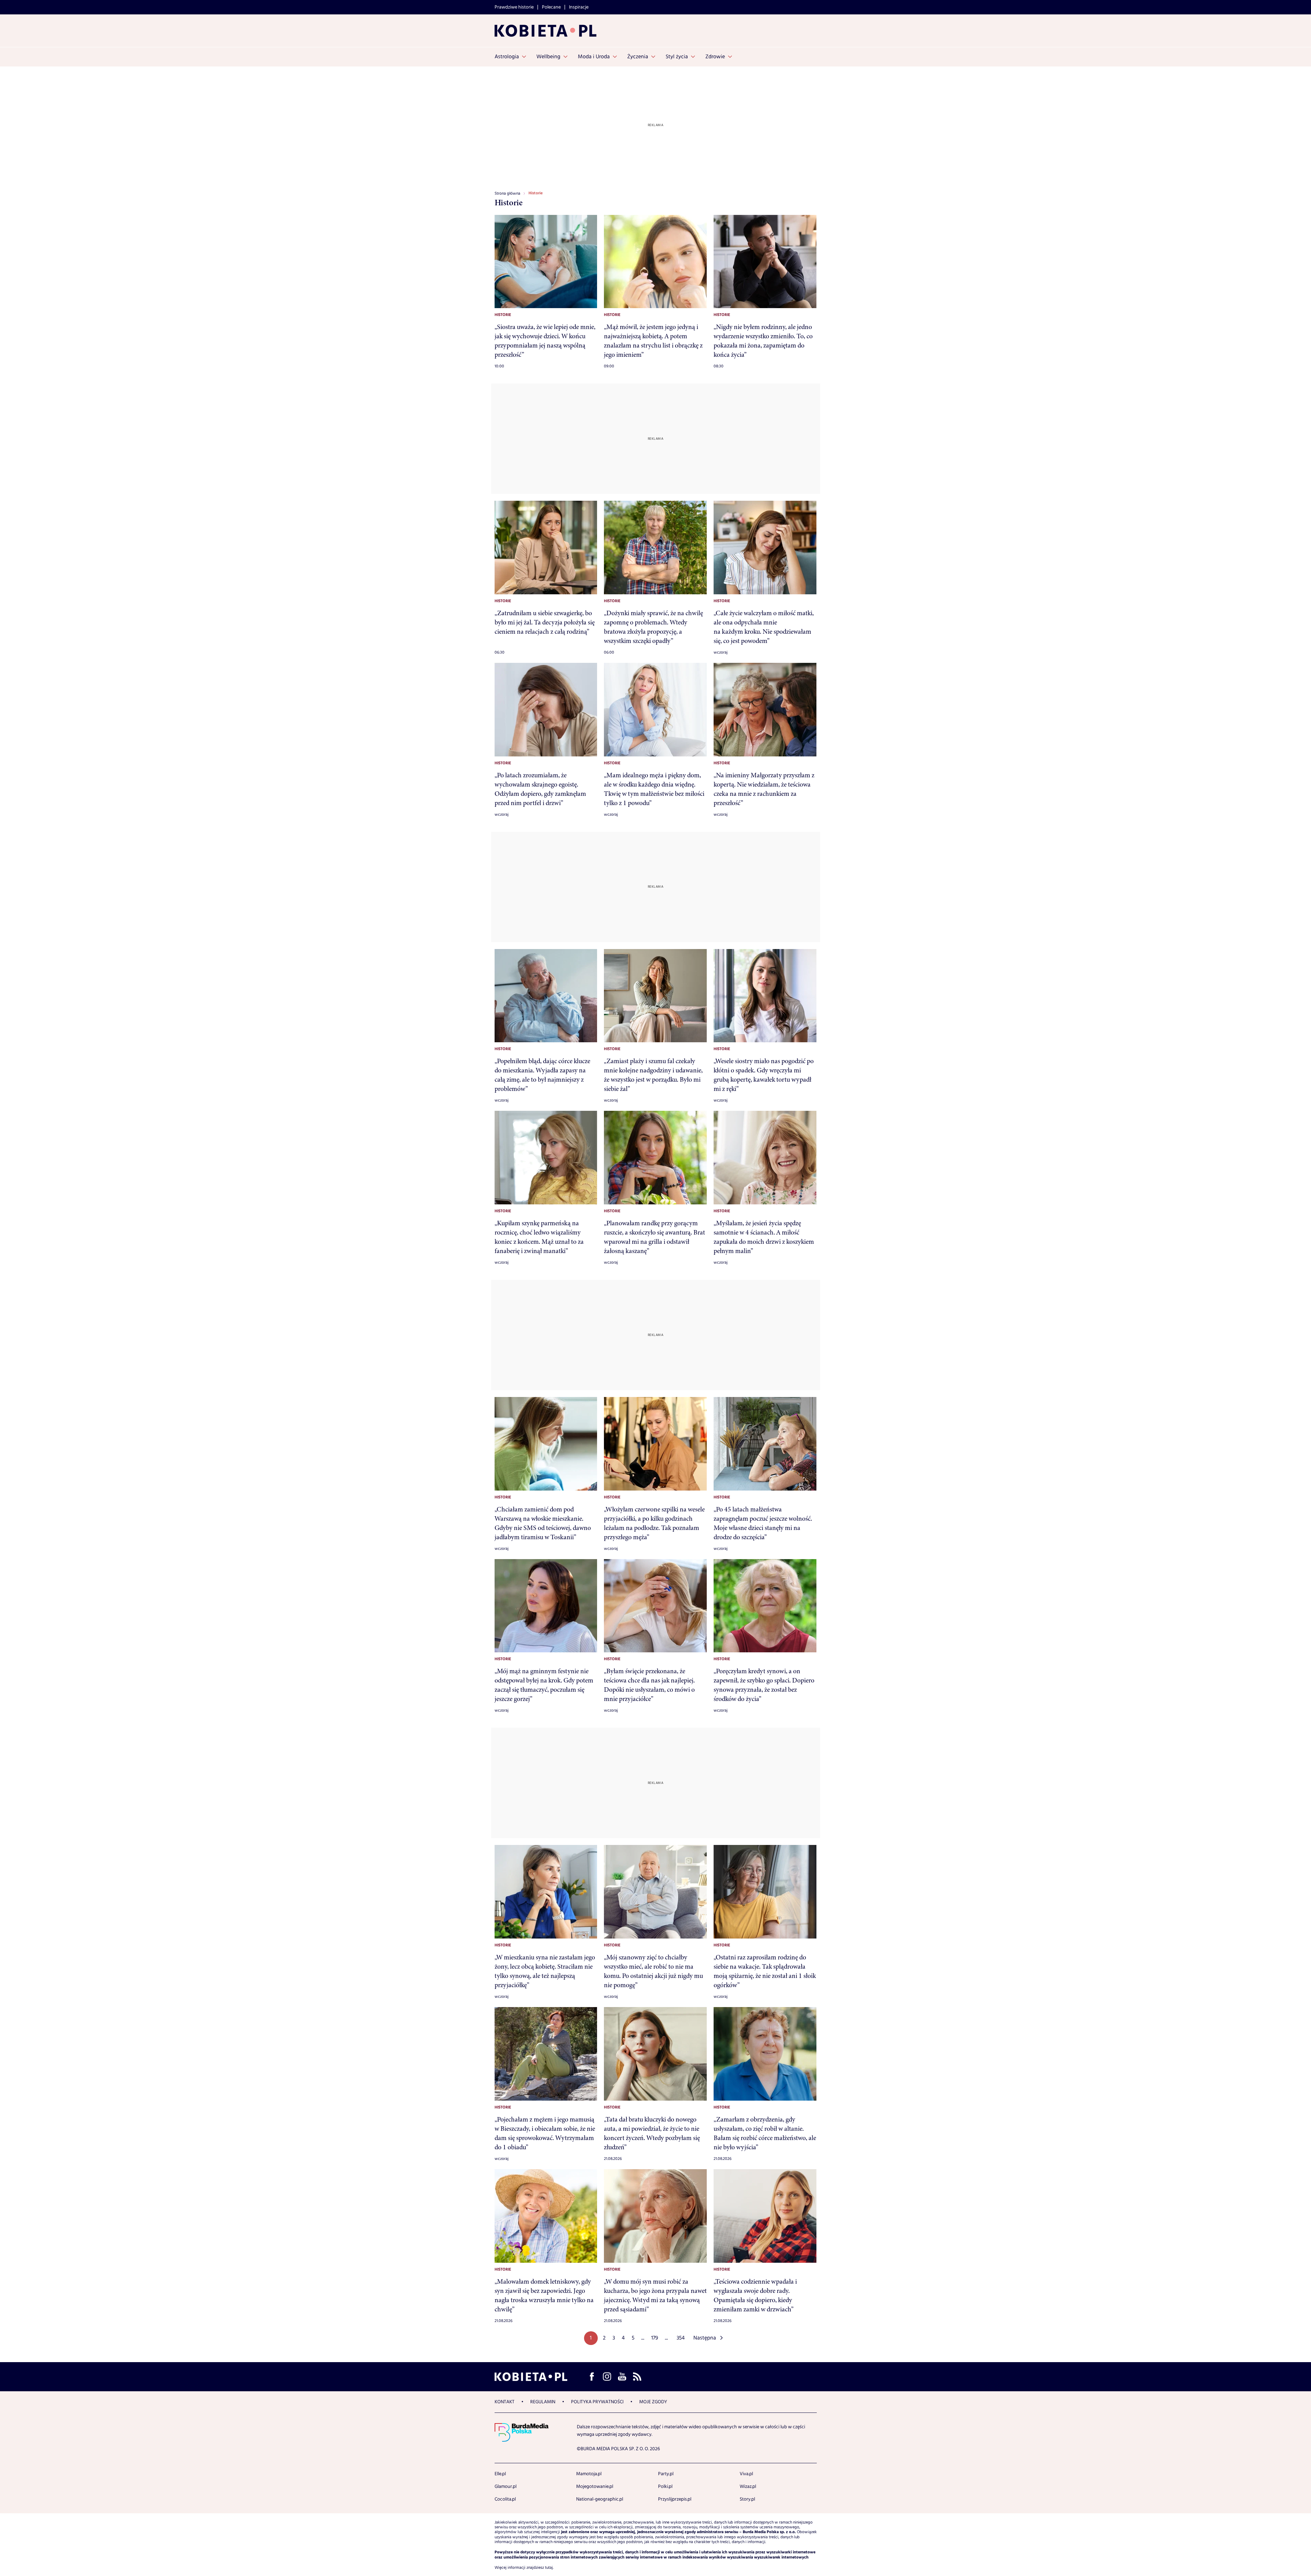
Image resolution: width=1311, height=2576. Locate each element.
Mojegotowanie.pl (595, 2487)
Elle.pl (500, 2474)
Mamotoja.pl (589, 2474)
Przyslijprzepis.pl (675, 2499)
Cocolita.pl (505, 2499)
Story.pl (747, 2499)
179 (655, 2338)
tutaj (549, 2568)
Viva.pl (746, 2474)
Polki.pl (665, 2487)
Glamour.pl (506, 2487)
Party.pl (666, 2474)
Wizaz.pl (748, 2487)
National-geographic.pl (600, 2499)
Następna (705, 2338)
